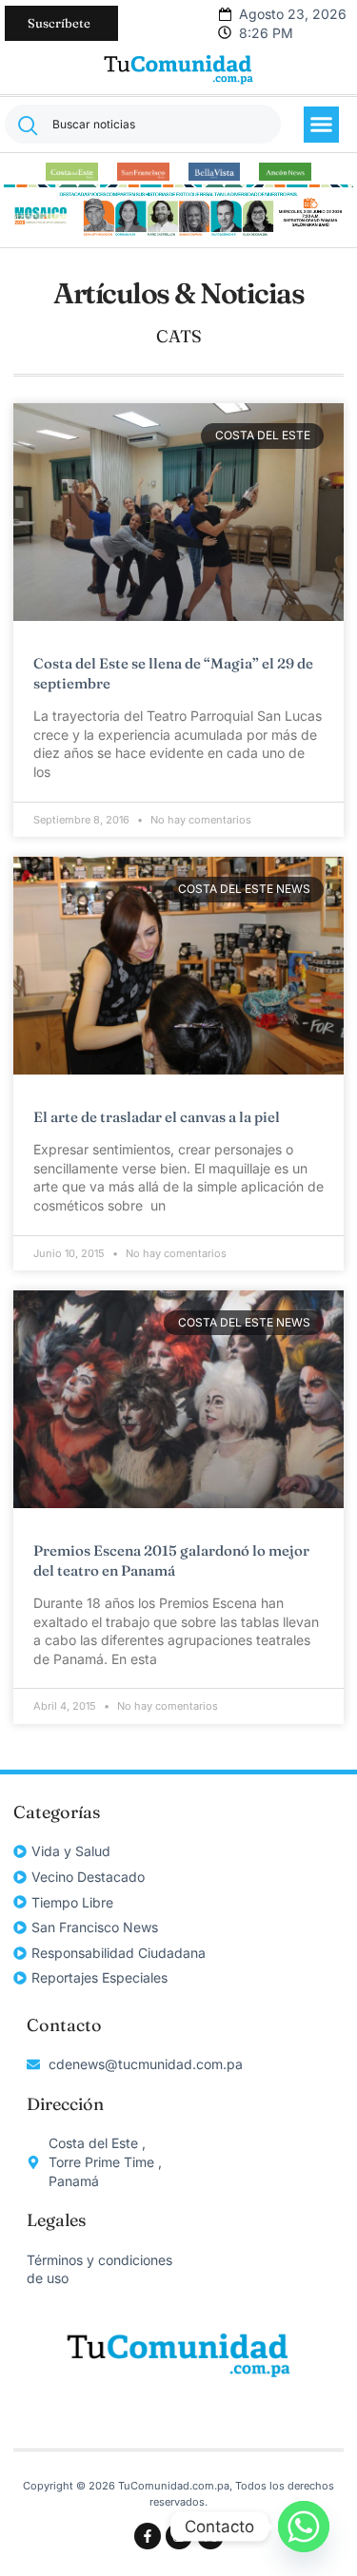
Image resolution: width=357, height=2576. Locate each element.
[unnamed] (179, 234)
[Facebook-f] (148, 2536)
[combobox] (143, 124)
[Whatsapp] (304, 2527)
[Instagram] (179, 2536)
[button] (322, 125)
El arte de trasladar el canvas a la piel (157, 1117)
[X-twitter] (210, 2536)
